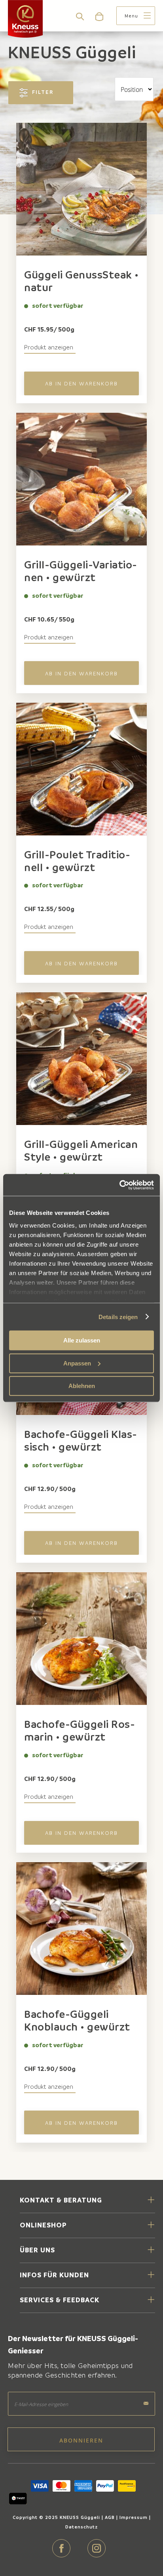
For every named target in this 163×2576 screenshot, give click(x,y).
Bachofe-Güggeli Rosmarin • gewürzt (80, 1730)
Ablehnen (82, 1386)
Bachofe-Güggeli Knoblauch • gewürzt (77, 2020)
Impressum (134, 2517)
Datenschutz (81, 2527)
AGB (110, 2517)
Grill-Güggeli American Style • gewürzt (81, 1150)
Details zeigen (118, 1317)
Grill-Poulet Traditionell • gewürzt (77, 861)
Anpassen (77, 1363)
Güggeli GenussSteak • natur (81, 281)
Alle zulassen (82, 1340)
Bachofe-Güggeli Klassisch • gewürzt (81, 1440)
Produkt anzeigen (49, 347)
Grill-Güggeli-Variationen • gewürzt (81, 571)
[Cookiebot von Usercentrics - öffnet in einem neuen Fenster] (119, 1185)
